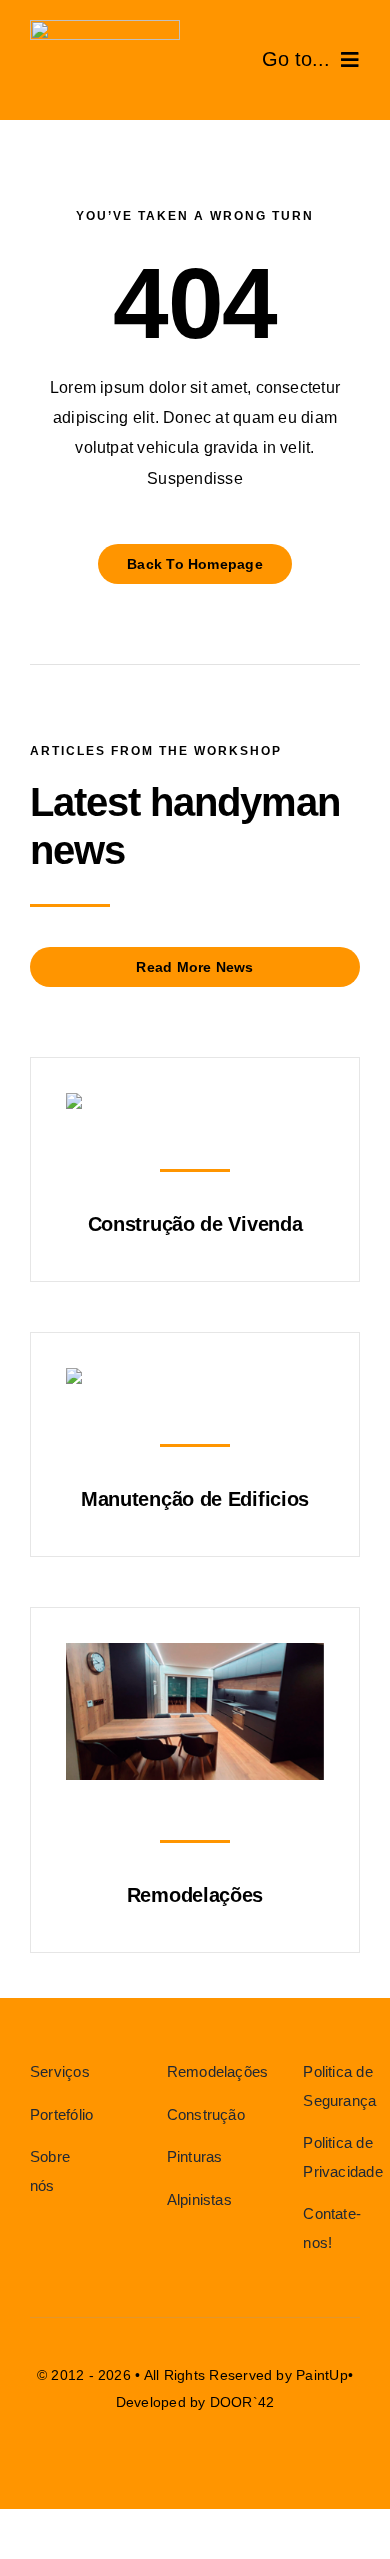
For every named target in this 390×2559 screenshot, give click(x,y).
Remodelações (195, 1895)
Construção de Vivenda (195, 1224)
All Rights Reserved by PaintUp (246, 2375)
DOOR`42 (242, 2402)
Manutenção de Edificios (195, 1499)
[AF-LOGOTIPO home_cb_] (105, 27)
